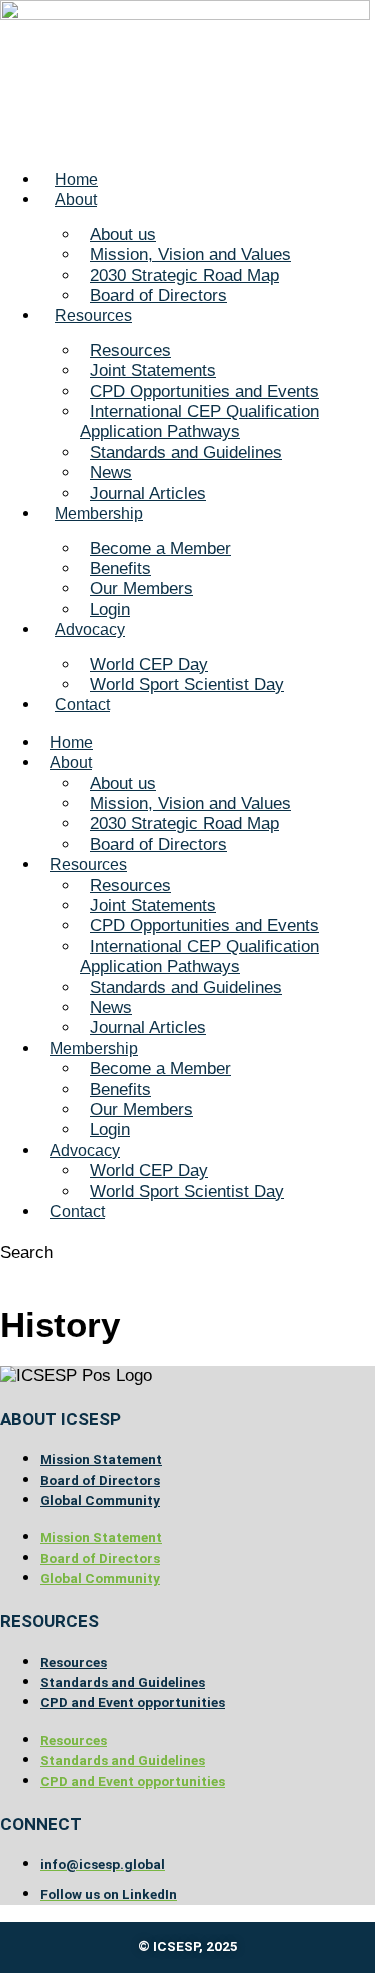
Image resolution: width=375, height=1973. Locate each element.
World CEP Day (149, 664)
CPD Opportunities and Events (204, 391)
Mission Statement (101, 1459)
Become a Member (160, 548)
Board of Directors (158, 295)
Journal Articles (148, 493)
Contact (82, 704)
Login (110, 609)
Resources (93, 315)
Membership (99, 513)
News (111, 472)
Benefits (120, 568)
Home (76, 179)
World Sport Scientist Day (187, 684)
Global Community (100, 1500)
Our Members (141, 588)
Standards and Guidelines (186, 452)
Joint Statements (153, 370)
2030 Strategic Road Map (184, 275)
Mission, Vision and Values (190, 254)
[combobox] (90, 1273)
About (76, 199)
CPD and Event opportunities (132, 1702)
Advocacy (90, 629)
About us (123, 234)
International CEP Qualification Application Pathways (199, 421)
